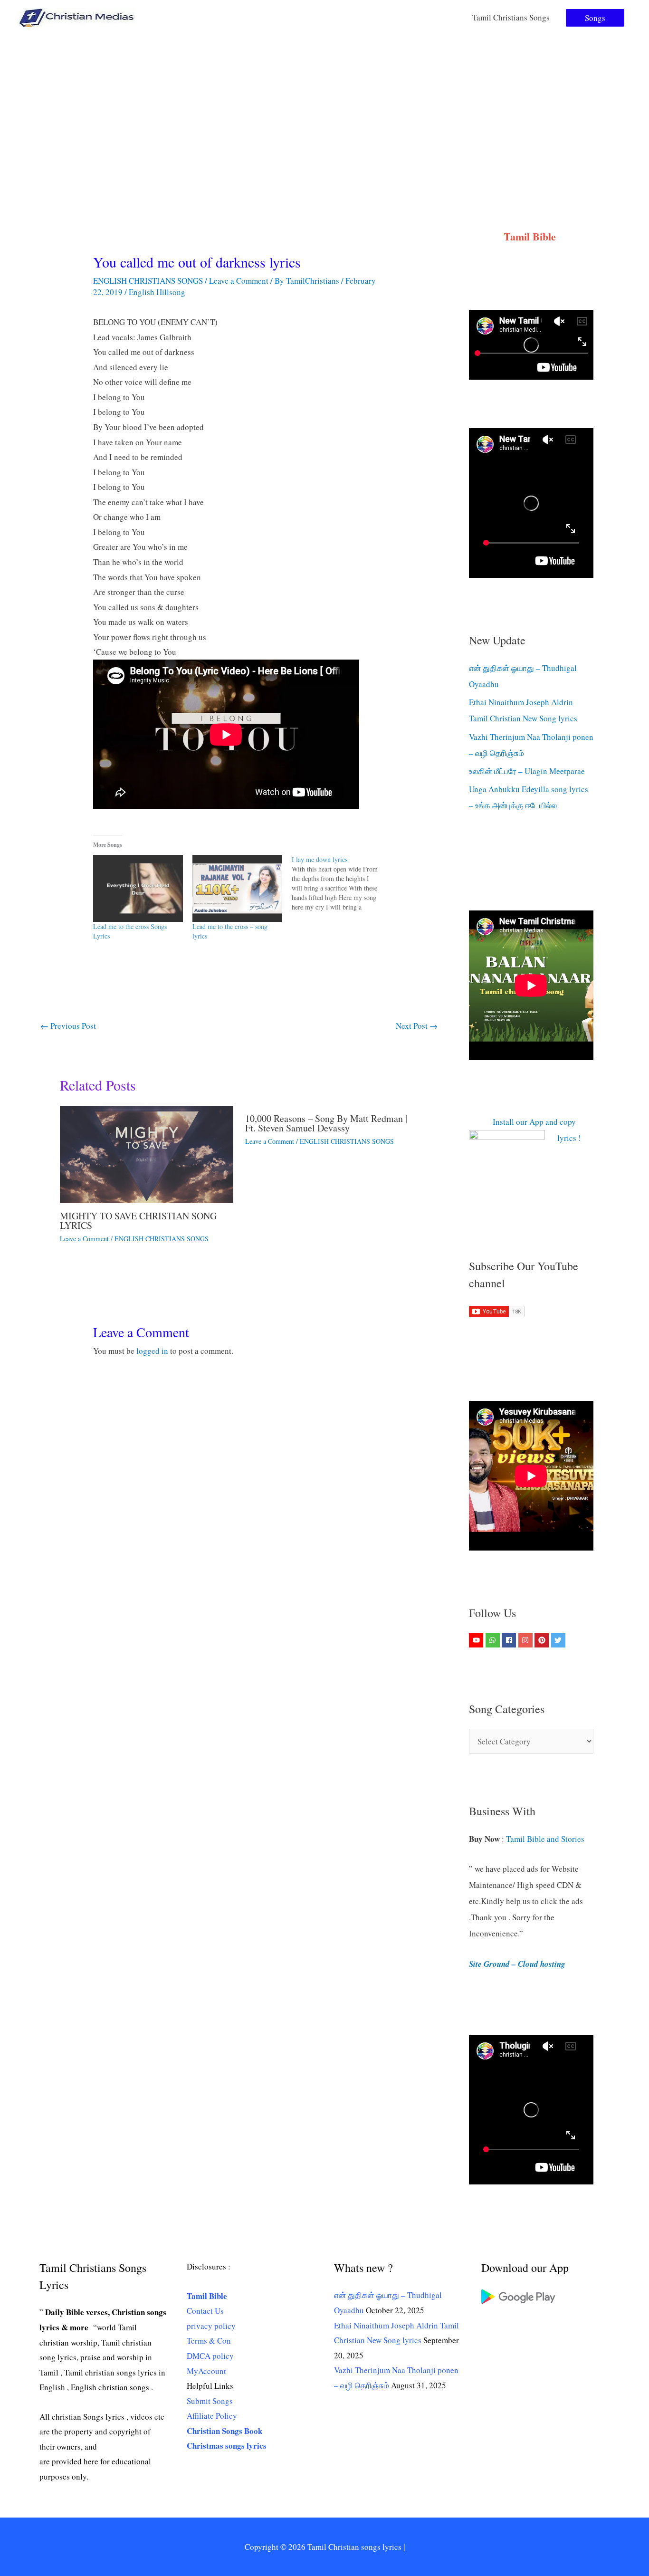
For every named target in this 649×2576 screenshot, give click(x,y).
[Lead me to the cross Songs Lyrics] (138, 889)
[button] (595, 18)
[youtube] (477, 1640)
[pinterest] (543, 1640)
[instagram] (527, 1640)
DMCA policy (210, 2356)
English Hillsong (157, 292)
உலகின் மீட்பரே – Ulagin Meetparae (527, 771)
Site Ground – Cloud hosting (517, 1964)
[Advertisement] (324, 106)
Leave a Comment (239, 281)
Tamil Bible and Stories (547, 1839)
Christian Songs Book (224, 2431)
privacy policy (211, 2326)
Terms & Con (209, 2341)
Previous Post (68, 1026)
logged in (152, 1351)
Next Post (417, 1026)
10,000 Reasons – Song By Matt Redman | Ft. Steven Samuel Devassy (326, 1123)
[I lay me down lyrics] (341, 883)
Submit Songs (210, 2401)
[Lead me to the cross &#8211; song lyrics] (237, 889)
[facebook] (510, 1640)
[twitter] (559, 1640)
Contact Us (205, 2311)
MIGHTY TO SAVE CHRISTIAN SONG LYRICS (138, 1221)
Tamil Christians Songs (511, 17)
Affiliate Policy (212, 2416)
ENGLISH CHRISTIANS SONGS (148, 281)
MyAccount (206, 2371)
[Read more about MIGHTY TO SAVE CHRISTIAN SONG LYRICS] (147, 1154)
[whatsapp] (494, 1640)
